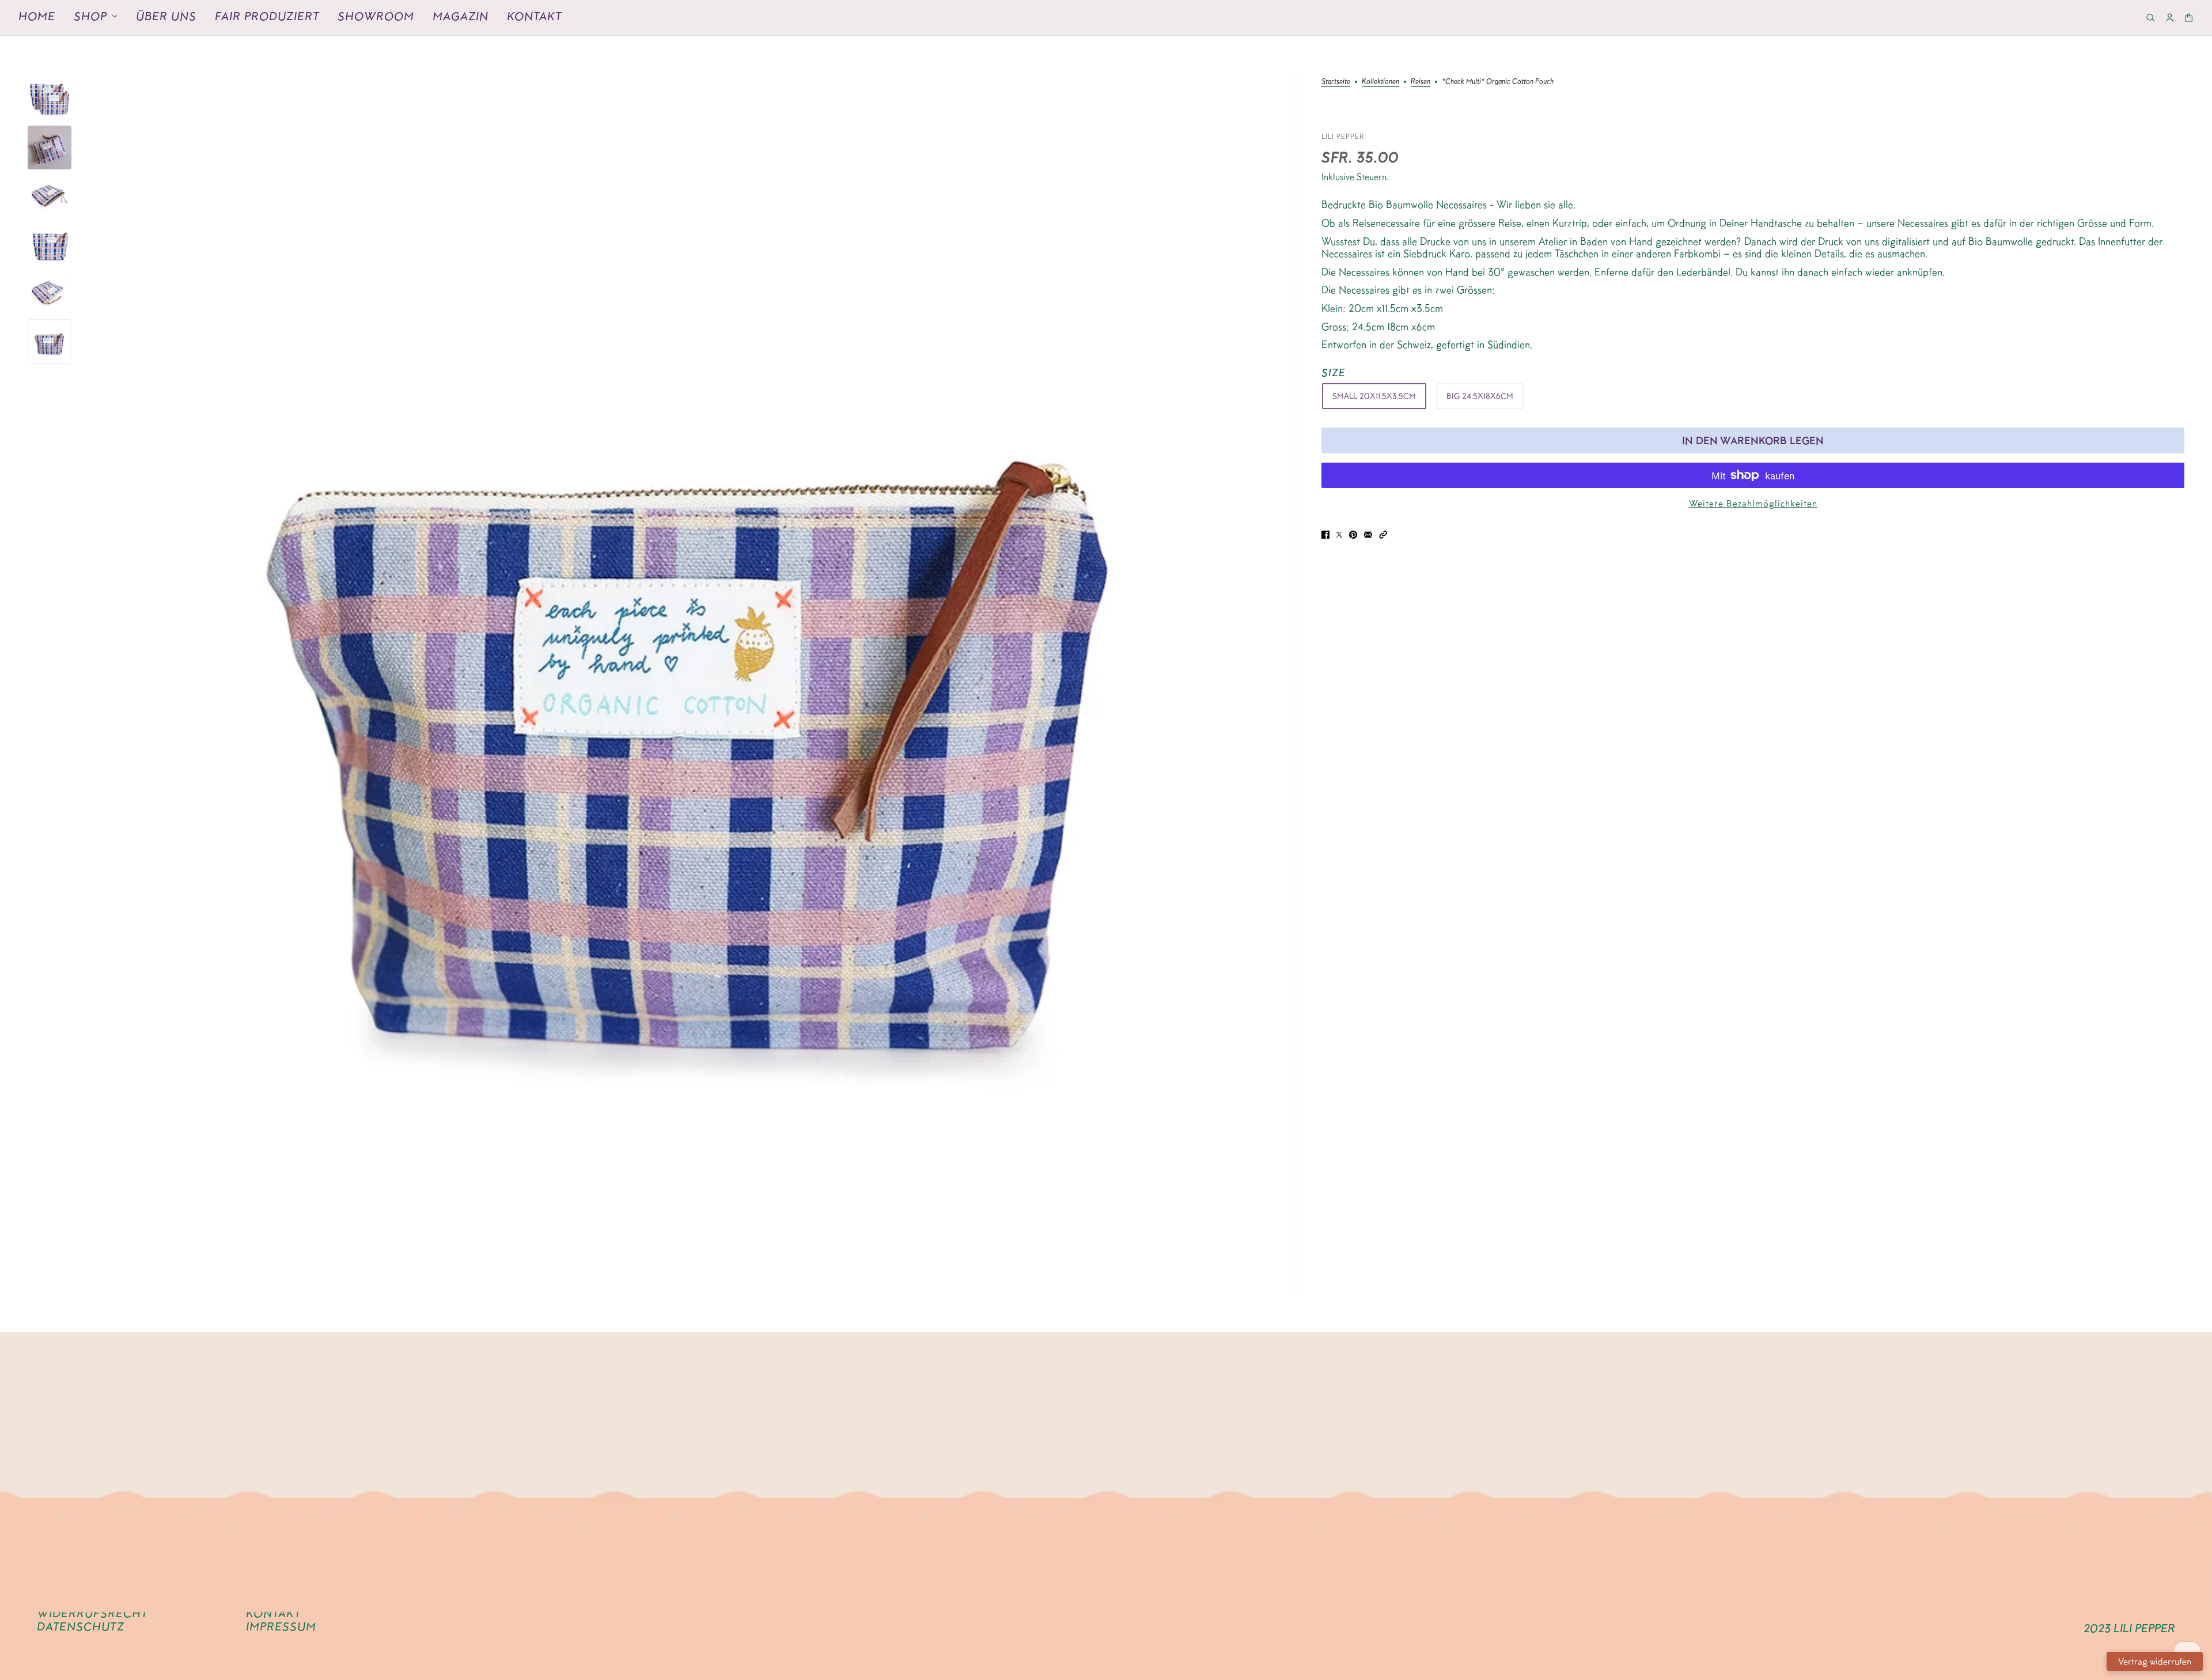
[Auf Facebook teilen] (1325, 534)
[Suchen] (2151, 18)
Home (37, 16)
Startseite (1336, 81)
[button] (1383, 534)
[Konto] (2170, 18)
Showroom (376, 16)
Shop (90, 16)
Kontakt (534, 16)
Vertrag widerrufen (2155, 1661)
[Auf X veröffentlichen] (1339, 534)
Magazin (461, 16)
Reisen (1421, 81)
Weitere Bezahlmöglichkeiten (1753, 503)
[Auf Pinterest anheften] (1353, 534)
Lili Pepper (1343, 136)
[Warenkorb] (2189, 18)
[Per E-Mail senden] (1368, 534)
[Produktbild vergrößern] (696, 684)
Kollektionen (1380, 81)
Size (1334, 372)
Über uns (166, 16)
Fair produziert (267, 16)
